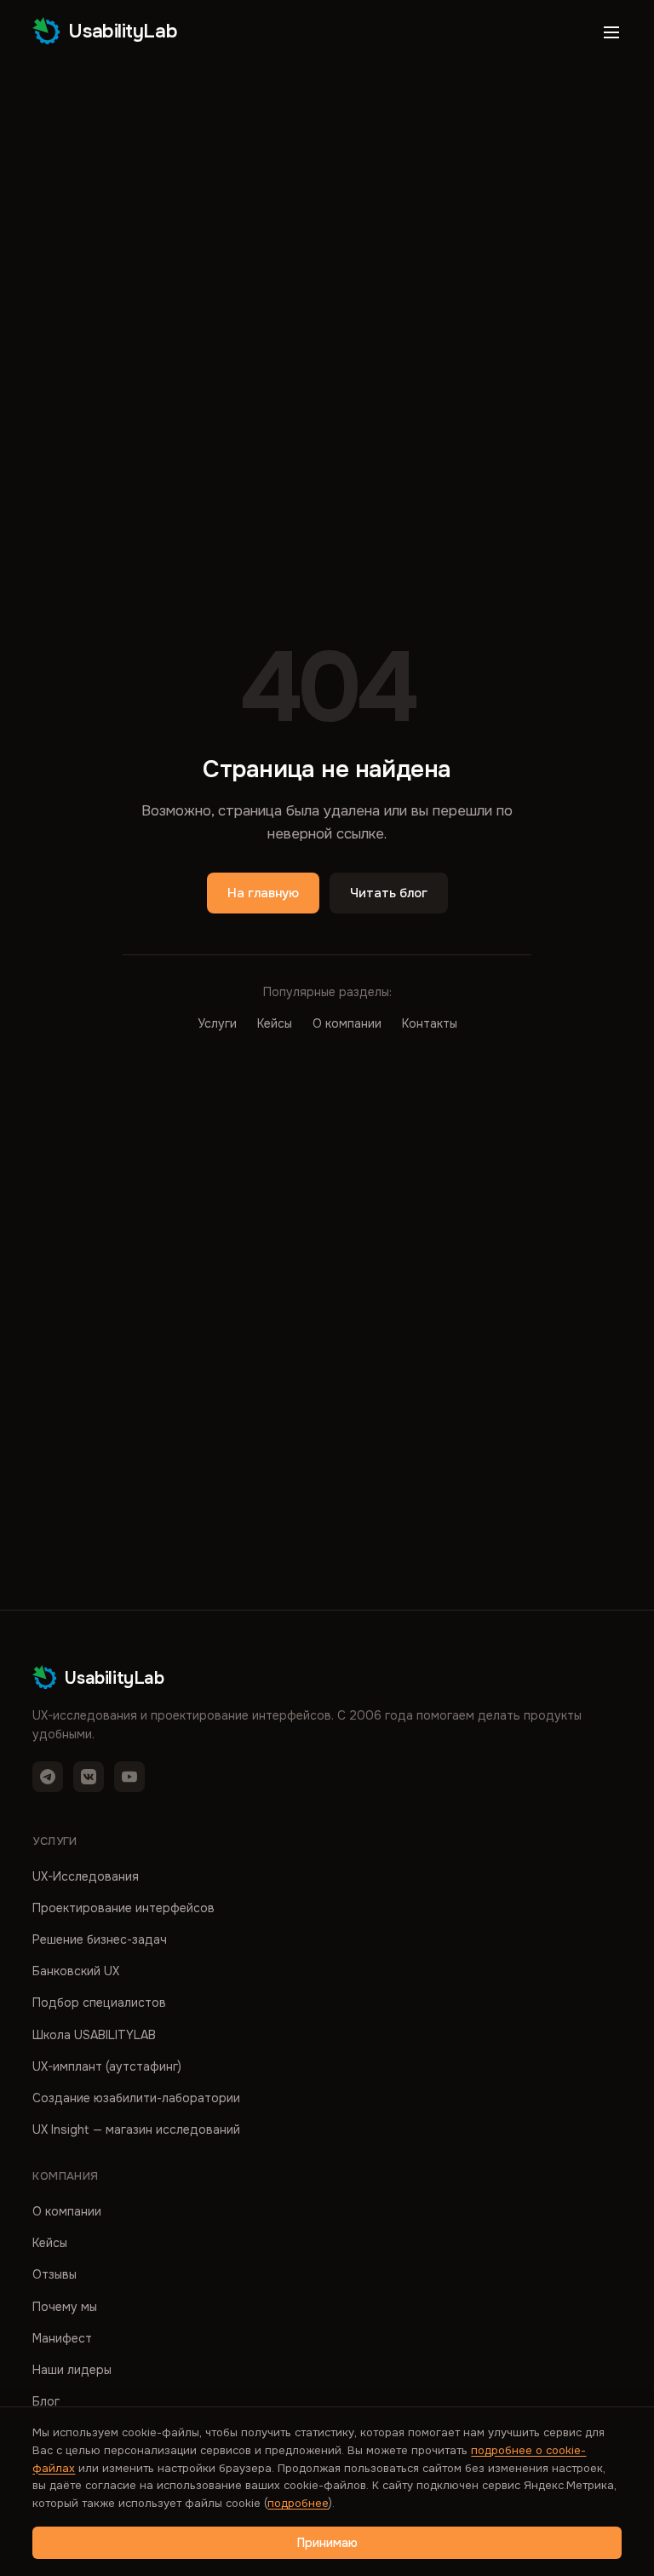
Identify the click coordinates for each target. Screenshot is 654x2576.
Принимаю (327, 2543)
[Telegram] (48, 1777)
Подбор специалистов (99, 2003)
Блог (46, 2401)
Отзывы (54, 2274)
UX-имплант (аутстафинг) (107, 2066)
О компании (347, 1023)
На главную (263, 893)
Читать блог (389, 893)
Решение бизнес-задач (100, 1939)
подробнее (298, 2503)
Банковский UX (76, 1971)
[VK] (89, 1777)
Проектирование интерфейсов (123, 1908)
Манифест (62, 2338)
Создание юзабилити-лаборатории (136, 2098)
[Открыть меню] (611, 32)
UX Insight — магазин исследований (136, 2129)
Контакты (430, 1023)
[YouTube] (129, 1777)
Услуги (217, 1023)
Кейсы (275, 1023)
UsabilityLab (123, 32)
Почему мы (65, 2307)
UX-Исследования (86, 1876)
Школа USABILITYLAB (94, 2035)
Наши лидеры (72, 2370)
